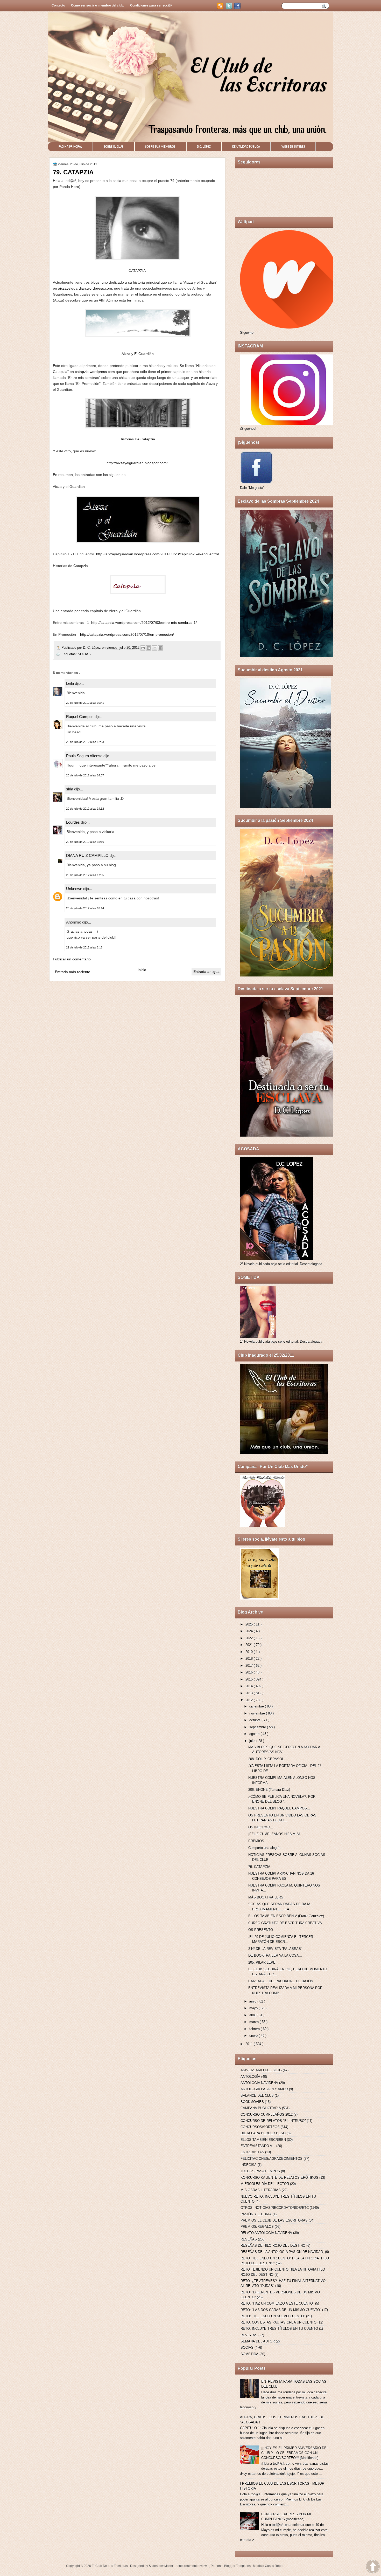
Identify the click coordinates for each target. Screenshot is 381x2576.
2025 (250, 1624)
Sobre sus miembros (160, 147)
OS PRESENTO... (262, 1930)
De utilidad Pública (246, 147)
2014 (250, 1686)
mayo (254, 2008)
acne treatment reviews (192, 2566)
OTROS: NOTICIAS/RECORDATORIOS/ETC (275, 2208)
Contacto (58, 5)
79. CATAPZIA (259, 1867)
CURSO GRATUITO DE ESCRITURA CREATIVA (285, 1923)
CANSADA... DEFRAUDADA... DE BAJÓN (281, 1981)
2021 (250, 1645)
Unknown (75, 889)
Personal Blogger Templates (231, 2566)
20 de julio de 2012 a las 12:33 (85, 742)
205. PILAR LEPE (262, 1962)
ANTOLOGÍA (250, 2077)
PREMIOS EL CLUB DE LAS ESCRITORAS (274, 2220)
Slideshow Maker (161, 2566)
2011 (250, 2044)
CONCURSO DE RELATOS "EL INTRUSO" (273, 2121)
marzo (255, 2022)
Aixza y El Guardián (138, 354)
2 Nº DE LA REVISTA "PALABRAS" (275, 1949)
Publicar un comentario (72, 959)
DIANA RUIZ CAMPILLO (88, 855)
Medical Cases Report (269, 2566)
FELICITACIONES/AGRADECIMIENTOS (271, 2159)
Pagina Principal (70, 147)
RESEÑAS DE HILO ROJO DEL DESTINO (273, 2246)
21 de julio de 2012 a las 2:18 (84, 947)
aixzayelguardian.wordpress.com (85, 288)
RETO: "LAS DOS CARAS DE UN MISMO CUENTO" (281, 2310)
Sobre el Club (114, 147)
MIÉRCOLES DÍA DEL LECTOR (265, 2184)
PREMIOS (256, 1841)
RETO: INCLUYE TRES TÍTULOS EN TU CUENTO (279, 2329)
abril (253, 2015)
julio (253, 1741)
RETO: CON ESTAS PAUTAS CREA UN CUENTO (278, 2322)
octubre (255, 1720)
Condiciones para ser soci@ (151, 5)
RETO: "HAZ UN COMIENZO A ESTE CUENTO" (277, 2303)
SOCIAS (84, 654)
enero (254, 2036)
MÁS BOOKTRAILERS (266, 1897)
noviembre (258, 1713)
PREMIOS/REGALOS (257, 2227)
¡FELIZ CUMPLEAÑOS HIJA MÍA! (274, 1834)
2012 (250, 1700)
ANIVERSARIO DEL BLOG (261, 2070)
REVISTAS (249, 2335)
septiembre (258, 1727)
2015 (250, 1679)
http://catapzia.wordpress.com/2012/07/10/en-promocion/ (127, 634)
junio (253, 2001)
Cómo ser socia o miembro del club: (98, 5)
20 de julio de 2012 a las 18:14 (85, 908)
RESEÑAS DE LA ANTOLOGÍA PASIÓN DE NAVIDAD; (282, 2252)
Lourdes (73, 822)
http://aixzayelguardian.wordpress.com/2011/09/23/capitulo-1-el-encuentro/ (158, 554)
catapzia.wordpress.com (95, 372)
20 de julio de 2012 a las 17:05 (85, 875)
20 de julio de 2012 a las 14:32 (85, 809)
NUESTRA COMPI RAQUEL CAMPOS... (279, 1808)
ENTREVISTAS (252, 2152)
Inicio (142, 970)
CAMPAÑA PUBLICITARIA (261, 2108)
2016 (250, 1672)
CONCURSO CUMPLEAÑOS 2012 (267, 2114)
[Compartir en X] (155, 648)
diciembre (257, 1706)
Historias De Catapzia (137, 439)
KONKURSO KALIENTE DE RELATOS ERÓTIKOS (279, 2178)
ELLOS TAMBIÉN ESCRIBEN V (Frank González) (286, 1916)
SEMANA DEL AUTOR (258, 2341)
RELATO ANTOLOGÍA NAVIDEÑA (266, 2233)
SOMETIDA (249, 2354)
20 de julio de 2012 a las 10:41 (85, 703)
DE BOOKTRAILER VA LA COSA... (275, 1955)
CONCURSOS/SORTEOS (260, 2127)
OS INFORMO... (261, 1827)
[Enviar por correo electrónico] (143, 648)
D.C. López (204, 147)
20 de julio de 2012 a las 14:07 (85, 775)
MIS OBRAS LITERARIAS (261, 2190)
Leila (70, 683)
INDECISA (249, 2165)
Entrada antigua (206, 972)
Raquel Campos (80, 717)
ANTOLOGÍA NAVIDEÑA (259, 2083)
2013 (250, 1693)
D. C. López (92, 648)
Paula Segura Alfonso (85, 756)
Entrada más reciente (73, 972)
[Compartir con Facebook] (161, 648)
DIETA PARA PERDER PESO (263, 2133)
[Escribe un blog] (149, 648)
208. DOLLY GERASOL (266, 1759)
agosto (255, 1734)
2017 (250, 1666)
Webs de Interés (293, 147)
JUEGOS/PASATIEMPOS (260, 2171)
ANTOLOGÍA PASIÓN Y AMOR (264, 2089)
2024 (250, 1631)
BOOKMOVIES (252, 2102)
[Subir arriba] (373, 2567)
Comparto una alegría (264, 1848)
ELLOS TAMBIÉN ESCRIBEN (263, 2140)
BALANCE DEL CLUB (257, 2096)
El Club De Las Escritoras (110, 2566)
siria (70, 789)
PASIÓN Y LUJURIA (256, 2214)
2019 (250, 1652)
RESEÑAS (249, 2239)
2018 (250, 1659)
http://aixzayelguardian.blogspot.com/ (137, 463)
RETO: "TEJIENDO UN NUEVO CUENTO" (273, 2316)
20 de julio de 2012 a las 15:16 (85, 842)
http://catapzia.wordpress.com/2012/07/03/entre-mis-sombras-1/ (144, 623)
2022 (250, 1638)
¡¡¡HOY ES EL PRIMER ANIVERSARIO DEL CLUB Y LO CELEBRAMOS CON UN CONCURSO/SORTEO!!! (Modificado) (295, 2453)
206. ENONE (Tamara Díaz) (269, 1790)
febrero (255, 2029)
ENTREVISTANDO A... (258, 2146)
